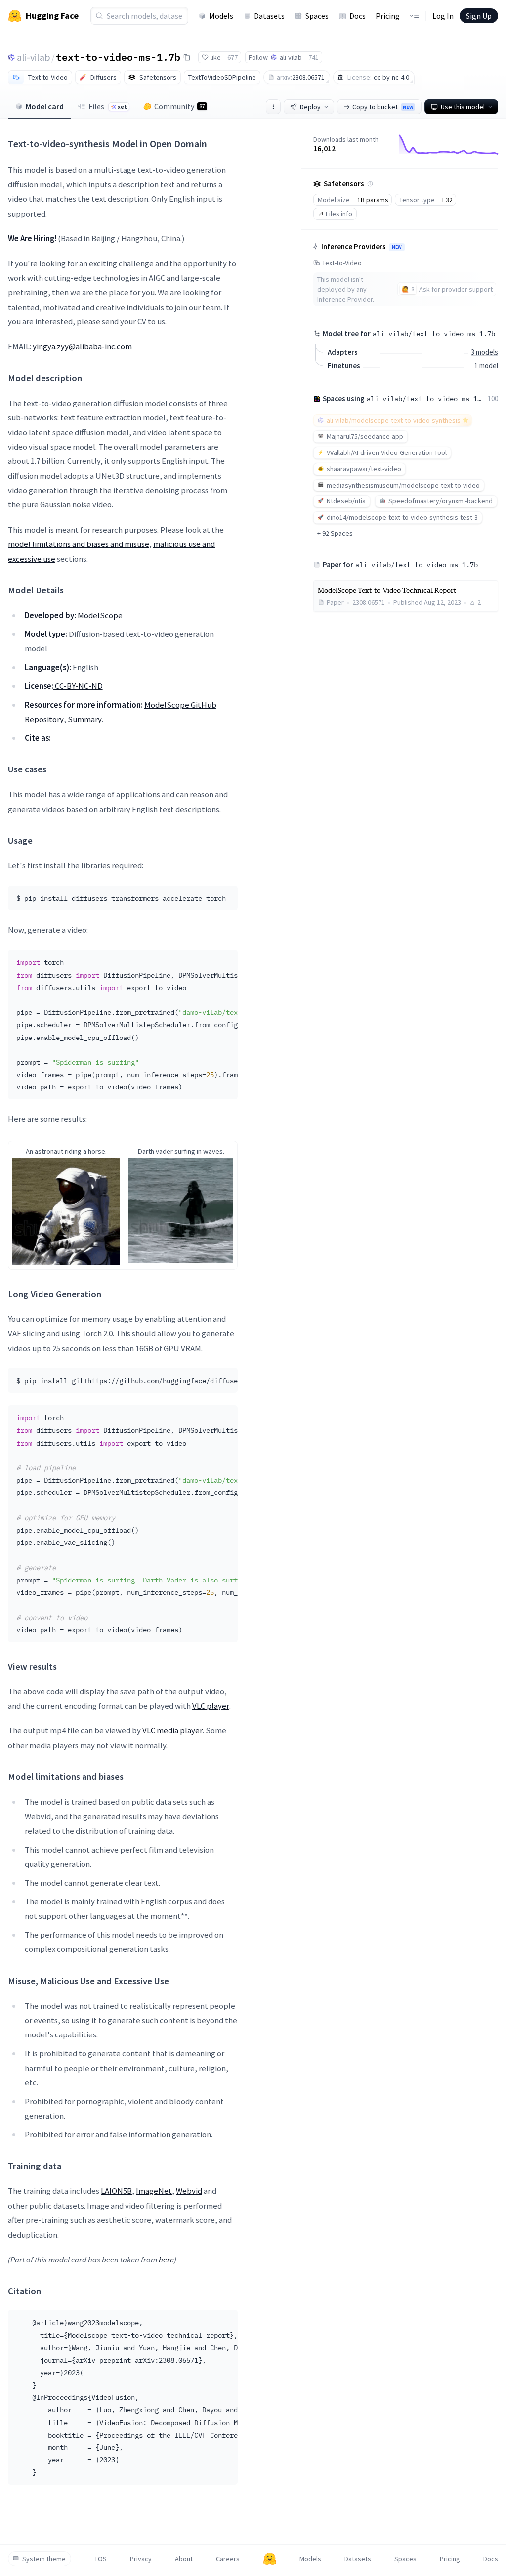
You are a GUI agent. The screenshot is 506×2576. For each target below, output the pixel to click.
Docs (358, 16)
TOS (101, 2559)
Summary (85, 719)
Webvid (189, 2191)
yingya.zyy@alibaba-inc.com (82, 346)
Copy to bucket (383, 107)
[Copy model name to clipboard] (187, 57)
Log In (443, 16)
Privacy (141, 2559)
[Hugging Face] (270, 2559)
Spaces (317, 16)
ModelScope (100, 615)
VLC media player (172, 1730)
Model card (45, 106)
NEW (397, 247)
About (184, 2559)
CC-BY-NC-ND (78, 686)
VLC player (211, 1706)
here (166, 2260)
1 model (486, 366)
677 (232, 57)
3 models (485, 352)
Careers (228, 2559)
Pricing (388, 16)
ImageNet (154, 2191)
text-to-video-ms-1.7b (118, 57)
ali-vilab (34, 57)
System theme (44, 2559)
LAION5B (116, 2191)
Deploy (310, 107)
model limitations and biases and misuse (79, 544)
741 (314, 57)
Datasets (269, 16)
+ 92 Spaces (335, 533)
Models (221, 16)
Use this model (463, 107)
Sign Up (479, 16)
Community (180, 106)
